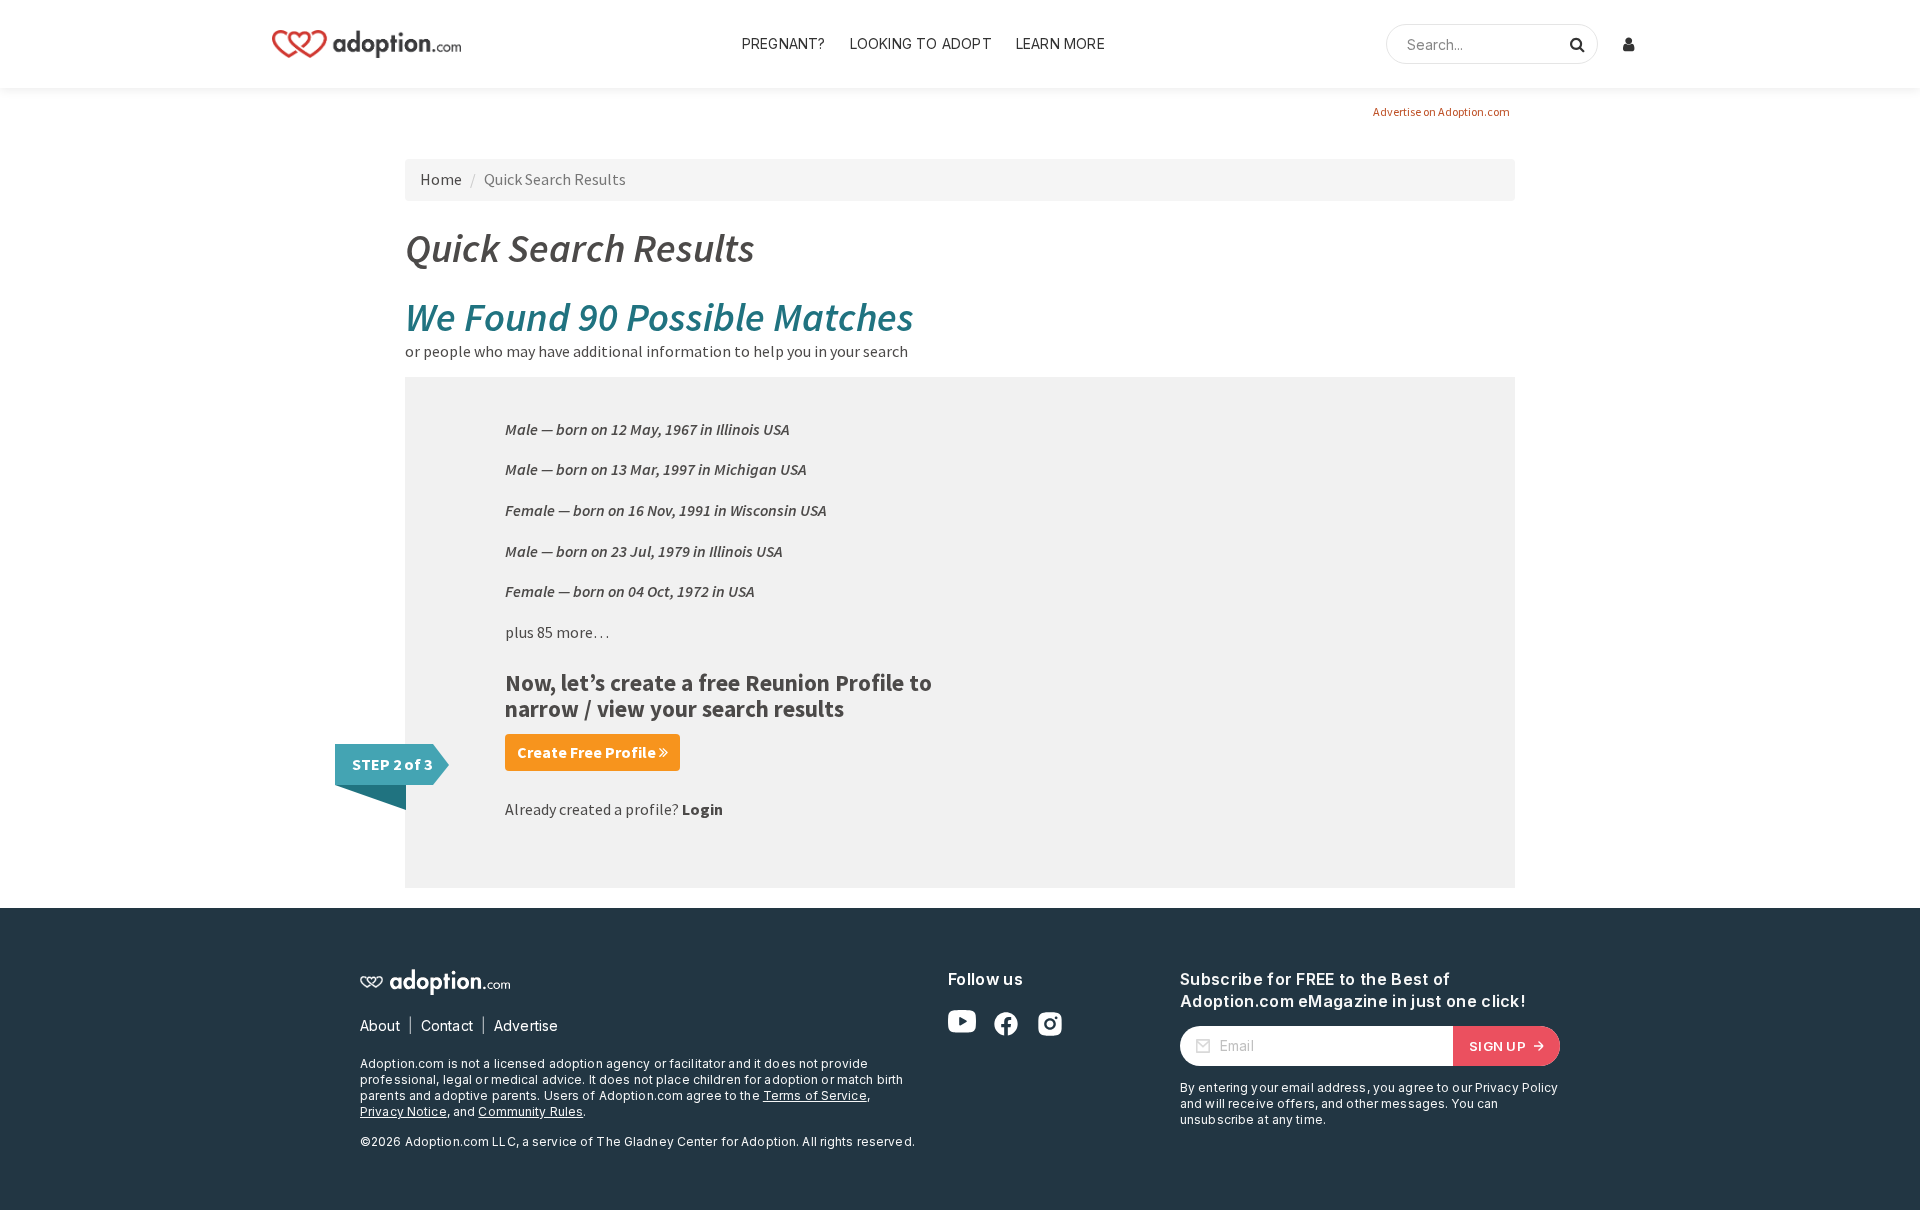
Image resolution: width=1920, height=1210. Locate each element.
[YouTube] (962, 1024)
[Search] (1577, 44)
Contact (447, 1025)
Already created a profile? (614, 809)
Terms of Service (815, 1095)
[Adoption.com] (366, 44)
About (380, 1025)
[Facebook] (1006, 1024)
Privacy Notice (403, 1111)
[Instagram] (1050, 1024)
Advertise (526, 1025)
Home (441, 179)
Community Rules (530, 1111)
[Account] (1628, 44)
